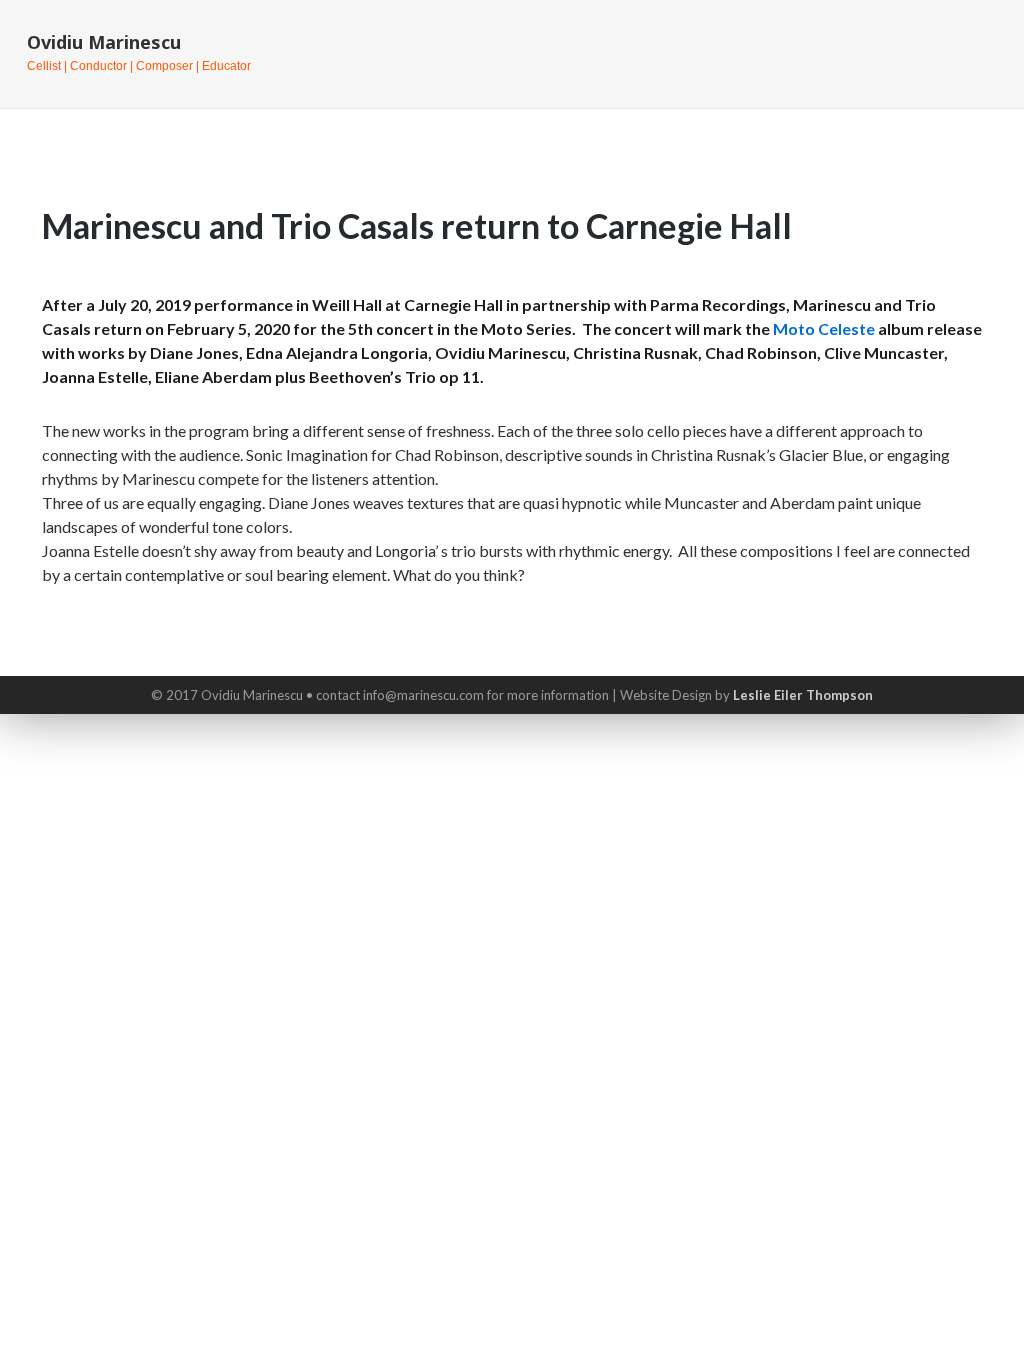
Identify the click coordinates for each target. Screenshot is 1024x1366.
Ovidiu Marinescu (104, 42)
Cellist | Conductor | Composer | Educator (139, 66)
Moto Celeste (824, 328)
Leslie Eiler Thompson (803, 695)
